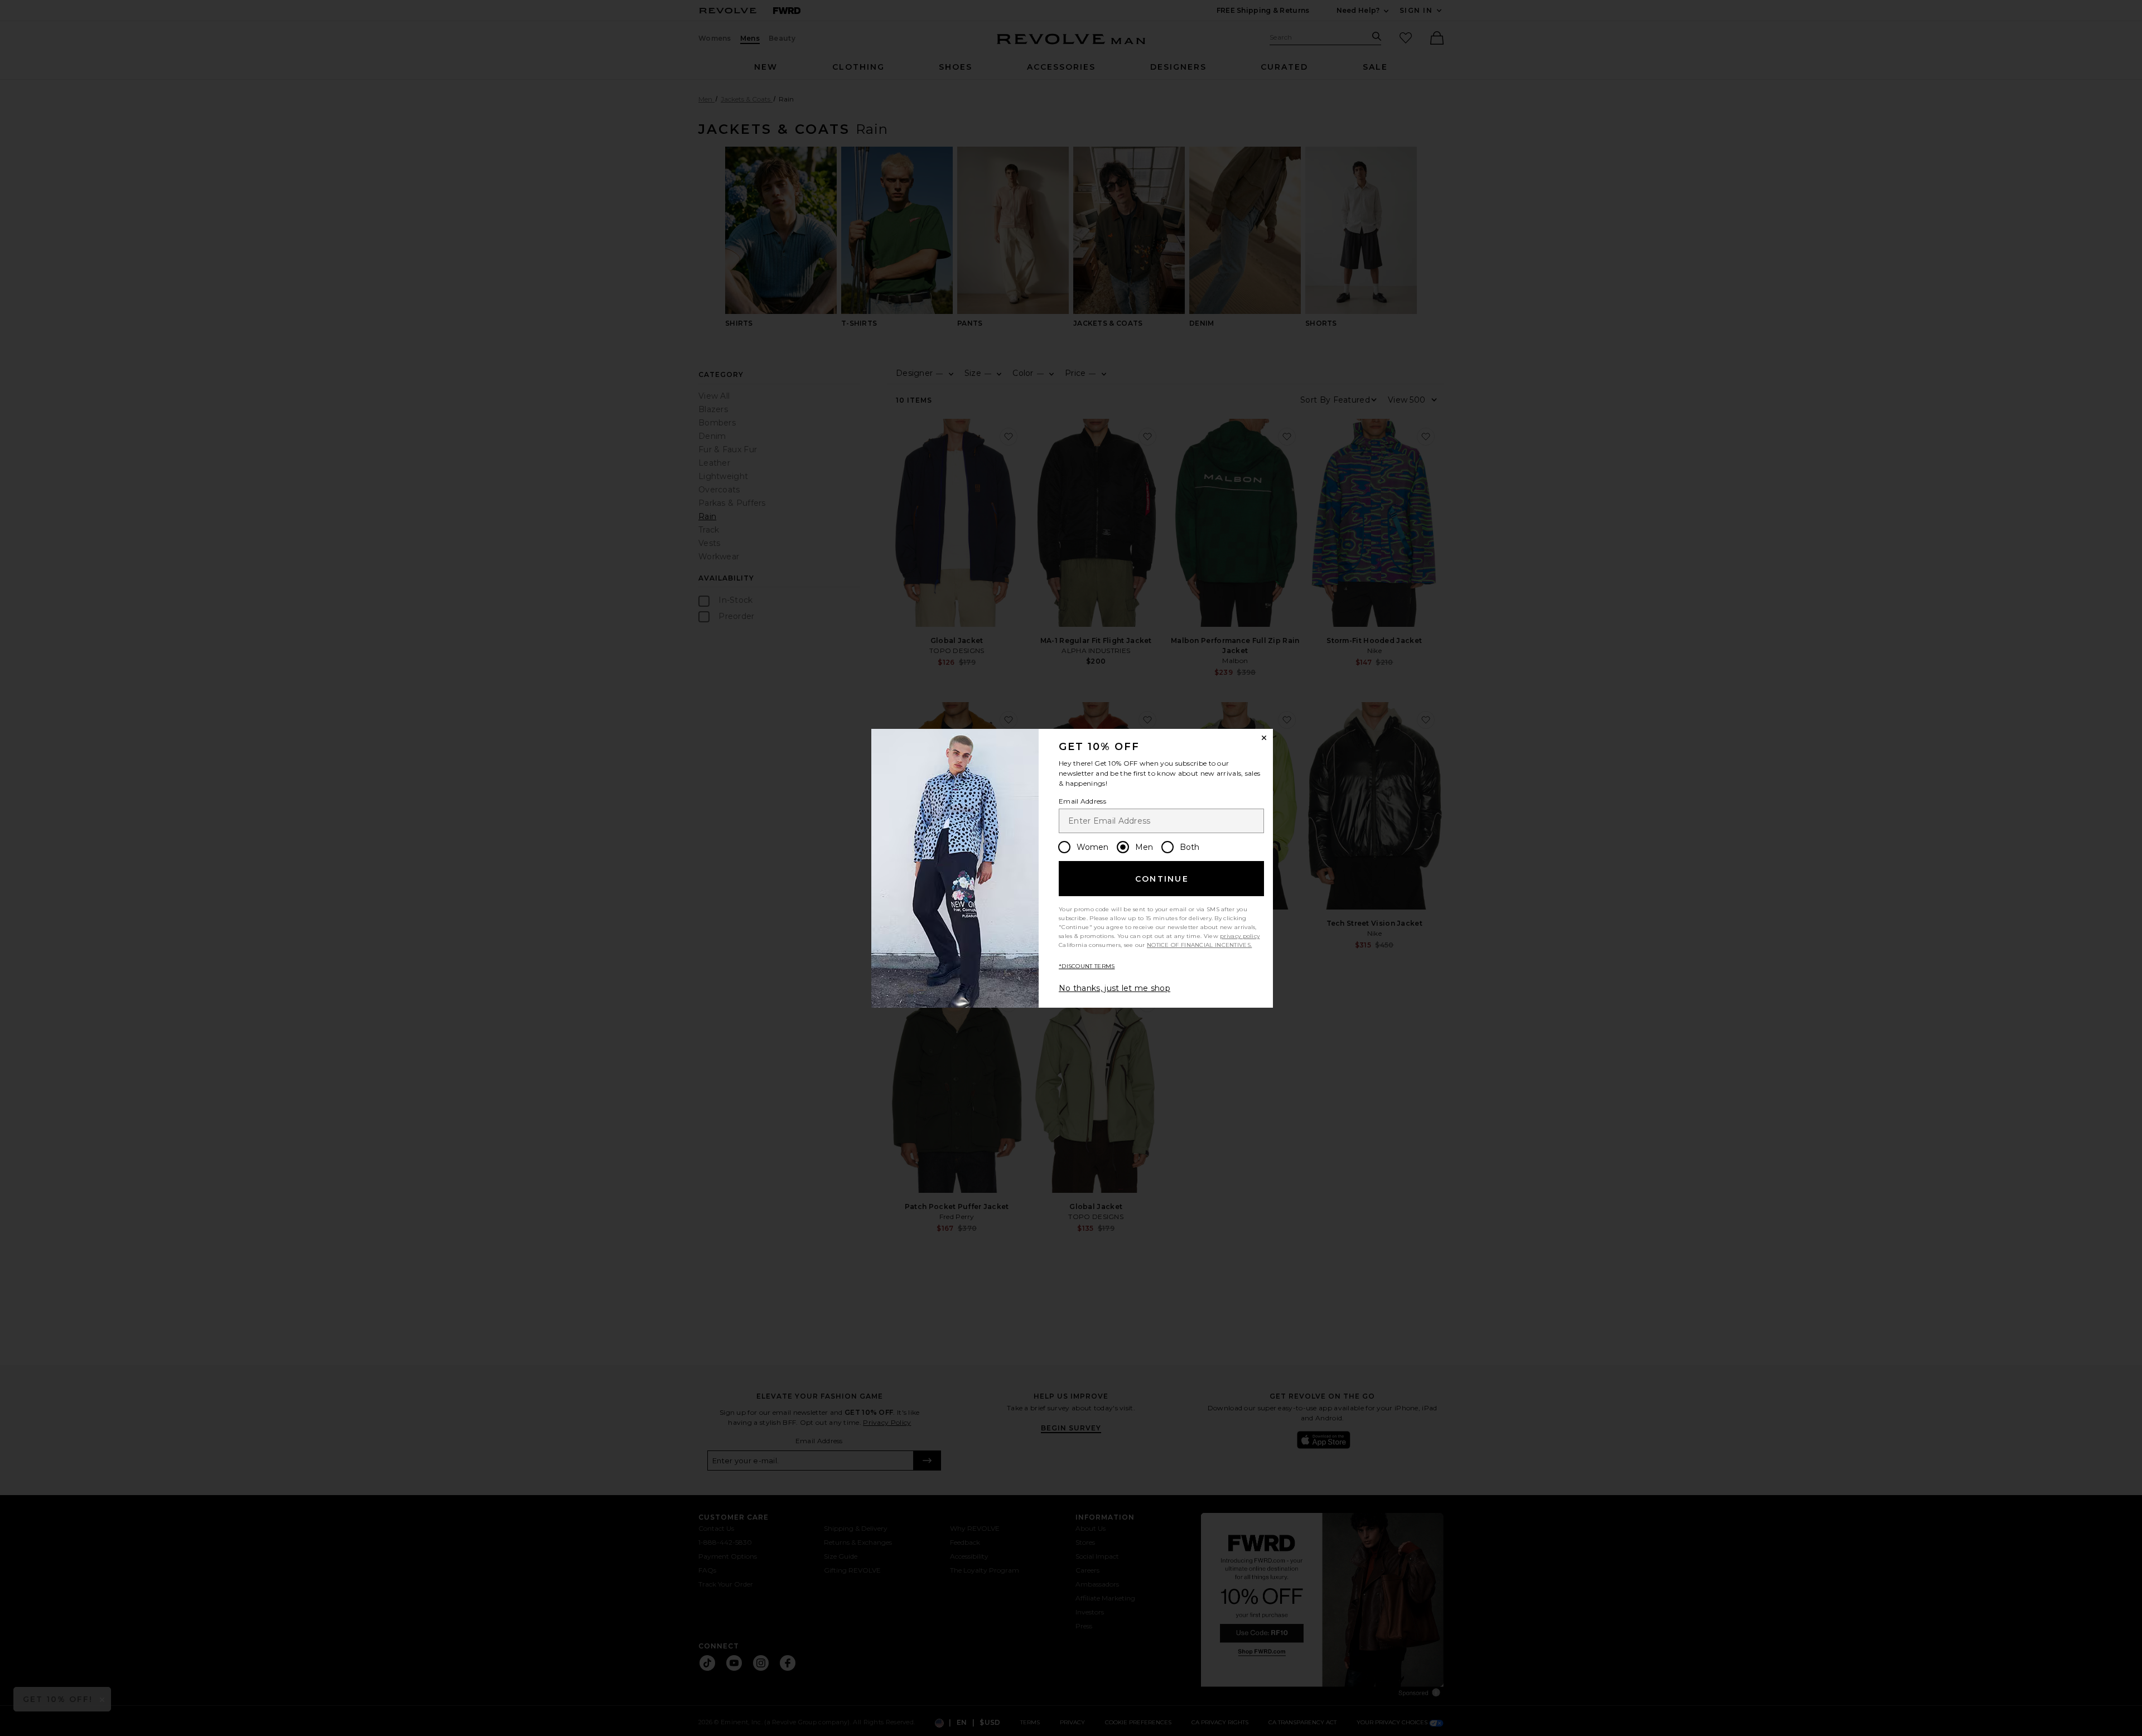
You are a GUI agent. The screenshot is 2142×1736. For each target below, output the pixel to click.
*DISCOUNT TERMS (1087, 966)
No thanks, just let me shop (1115, 988)
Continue (1162, 879)
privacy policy (1240, 936)
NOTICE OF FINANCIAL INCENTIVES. (1199, 945)
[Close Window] (1264, 738)
